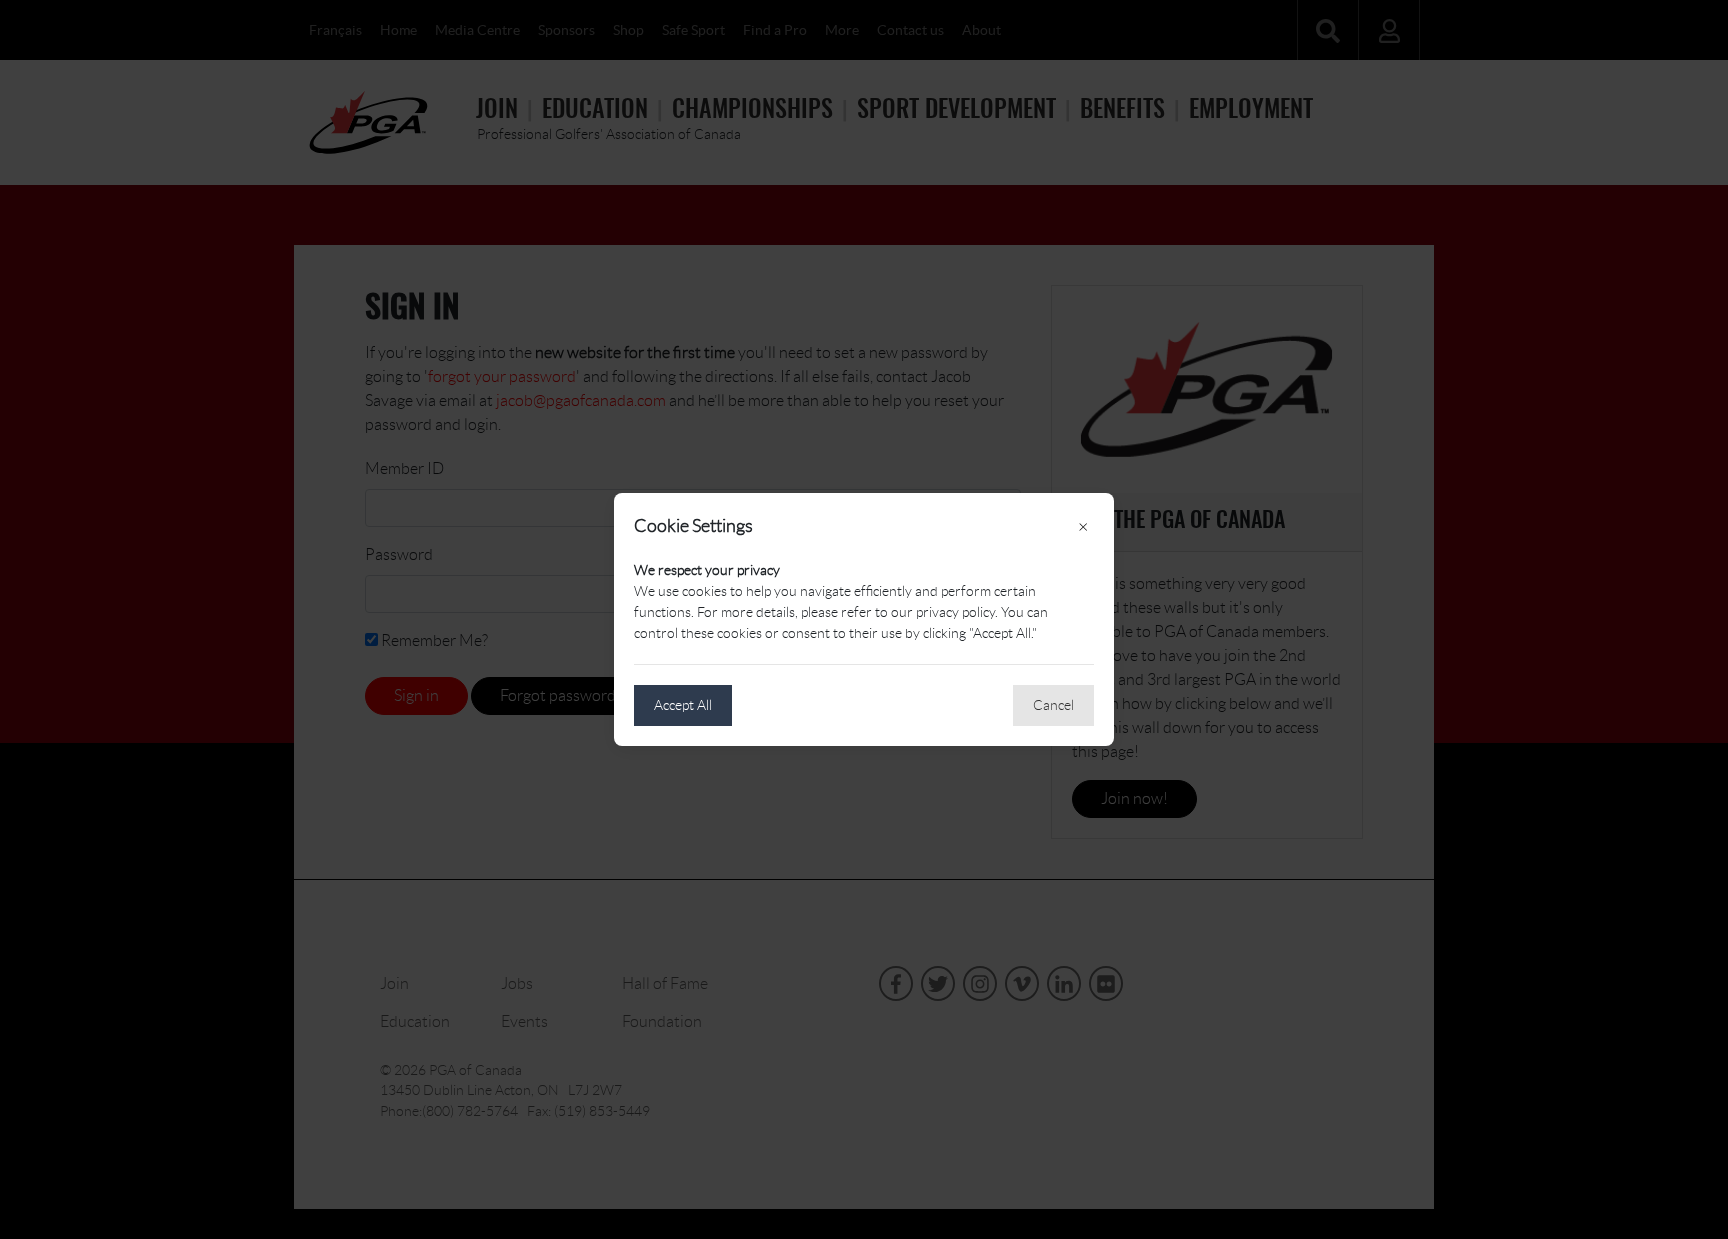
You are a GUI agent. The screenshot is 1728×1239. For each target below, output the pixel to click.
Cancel (1053, 705)
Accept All (683, 705)
